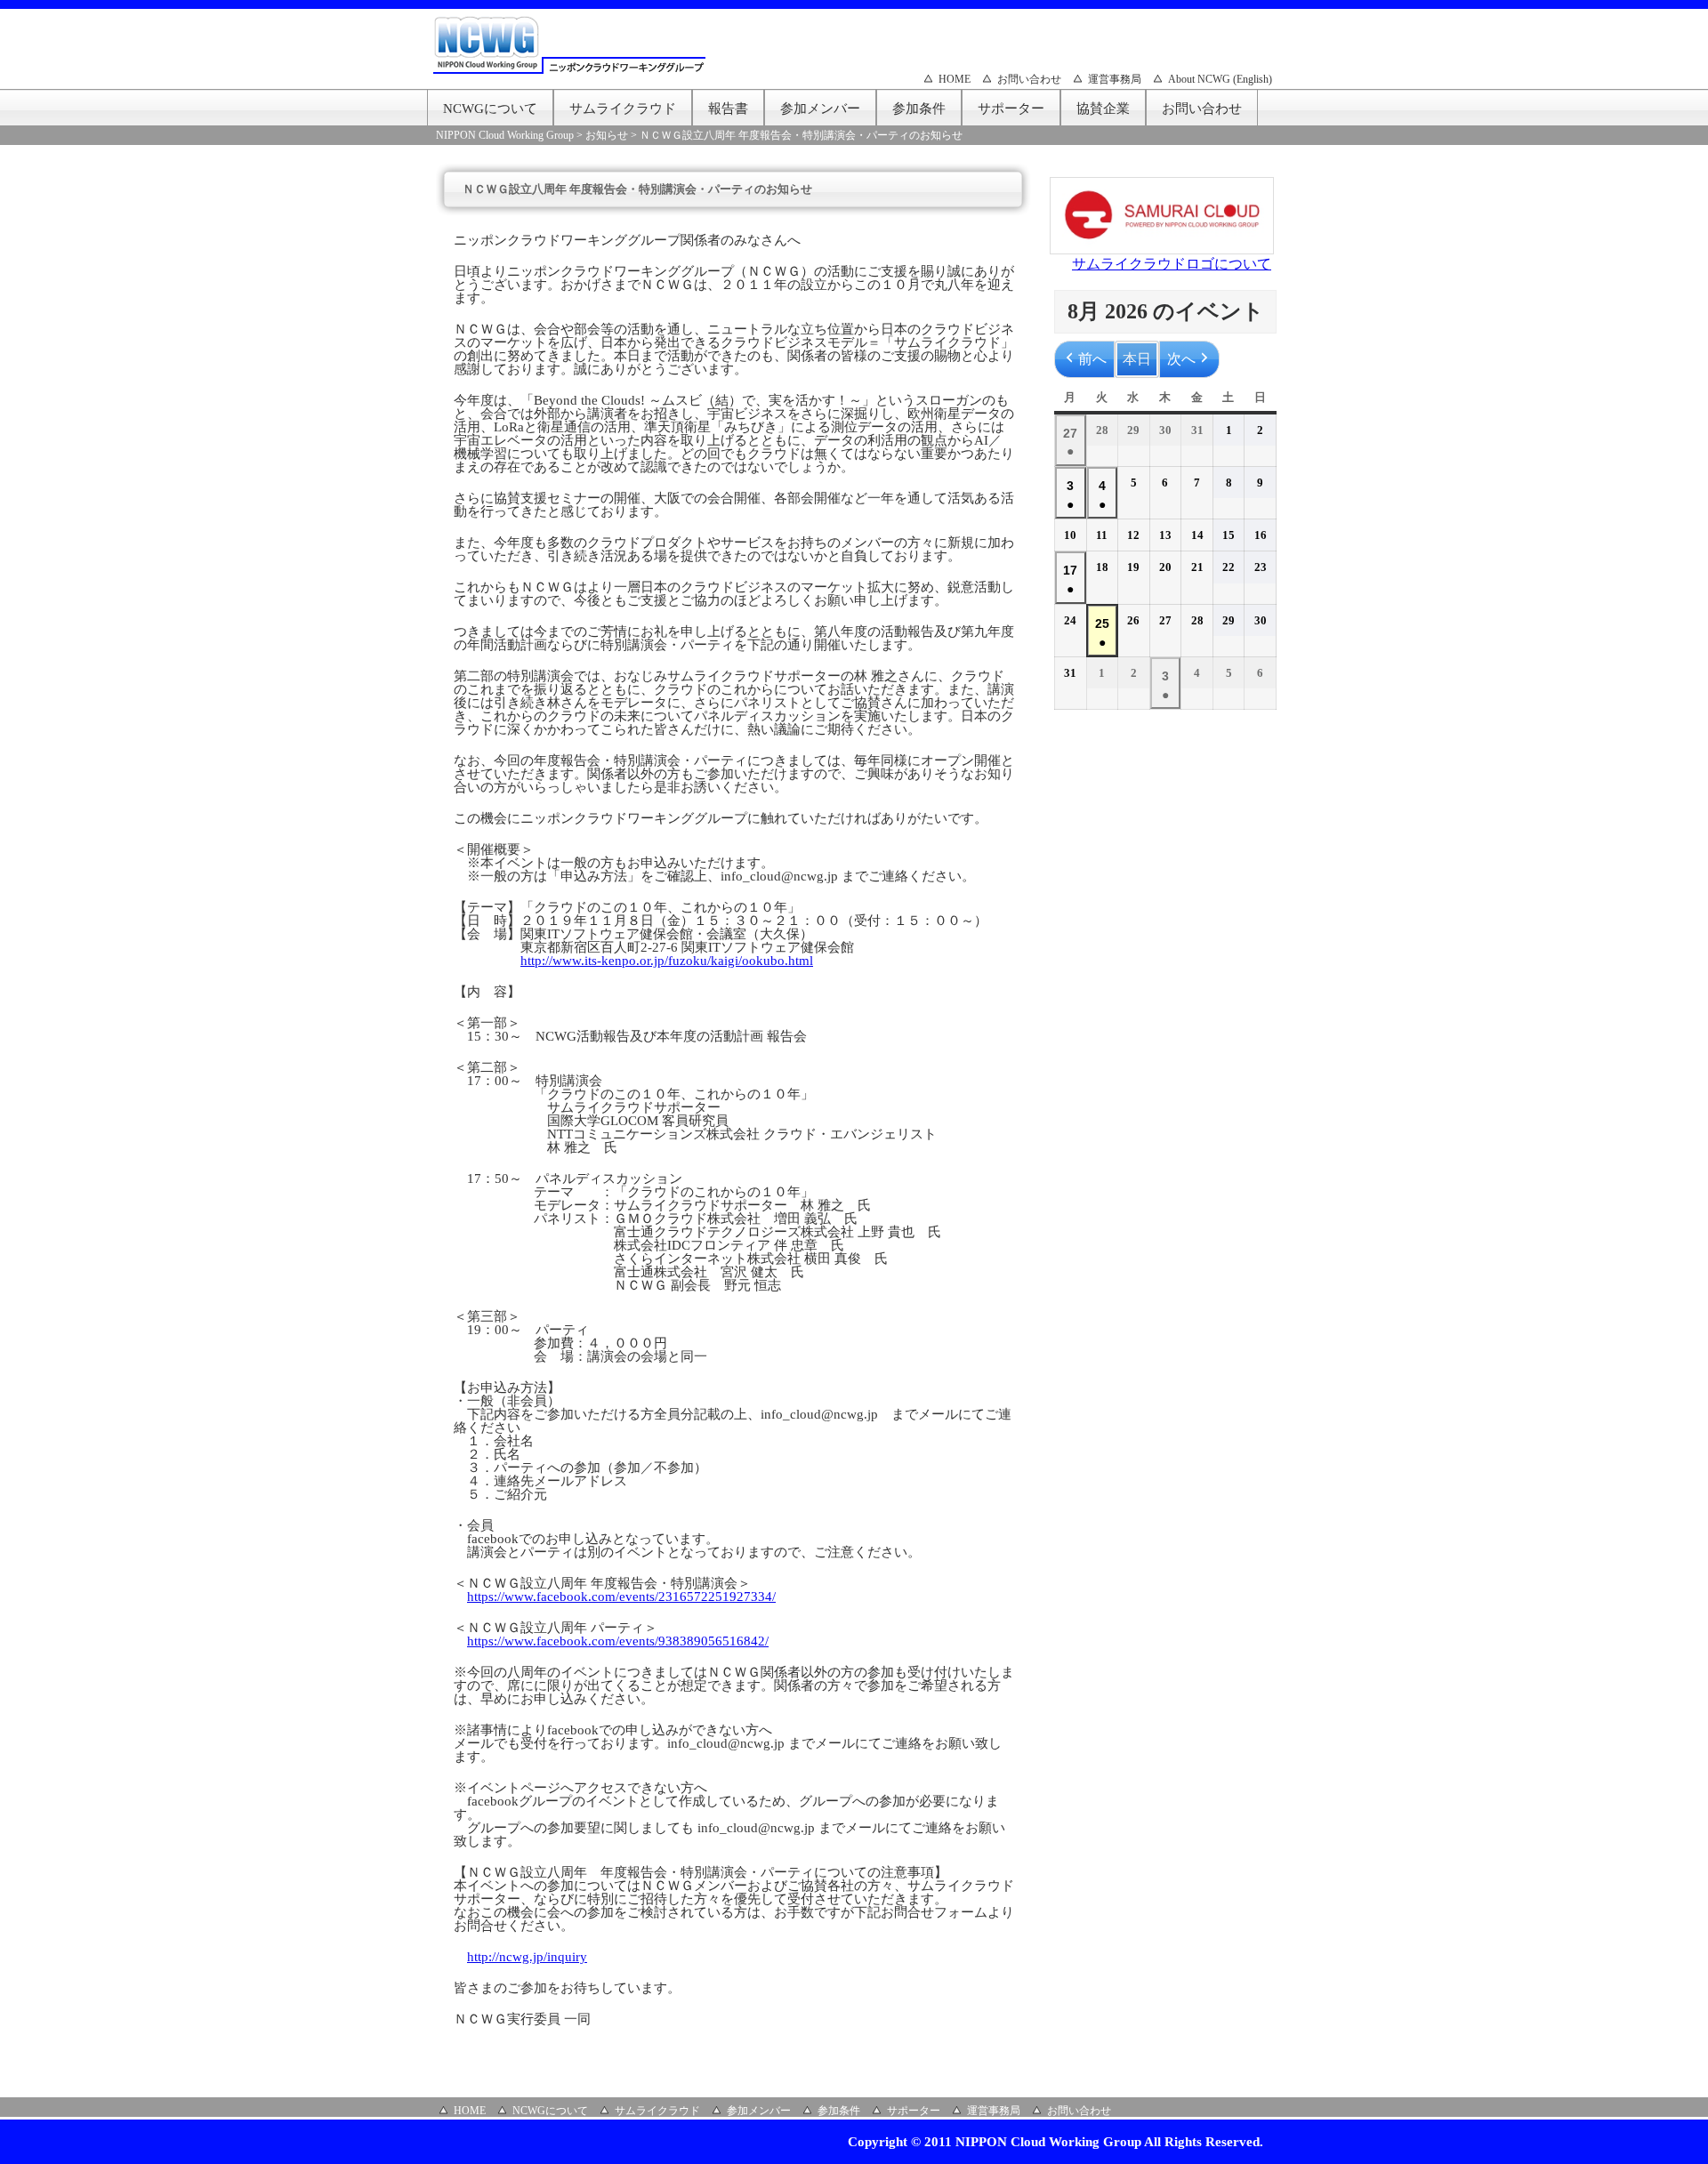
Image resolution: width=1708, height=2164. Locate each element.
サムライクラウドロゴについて (1172, 264)
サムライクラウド (623, 109)
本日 (1137, 359)
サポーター (1011, 109)
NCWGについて (490, 109)
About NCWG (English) (1220, 79)
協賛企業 (1103, 109)
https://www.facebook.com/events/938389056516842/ (618, 1641)
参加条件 (919, 109)
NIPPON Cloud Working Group (505, 135)
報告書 (728, 109)
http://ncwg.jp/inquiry (527, 1957)
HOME (955, 79)
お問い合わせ (1029, 79)
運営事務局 (1115, 79)
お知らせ (607, 135)
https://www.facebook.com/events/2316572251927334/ (621, 1597)
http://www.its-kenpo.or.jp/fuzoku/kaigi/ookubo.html (667, 961)
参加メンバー (820, 109)
